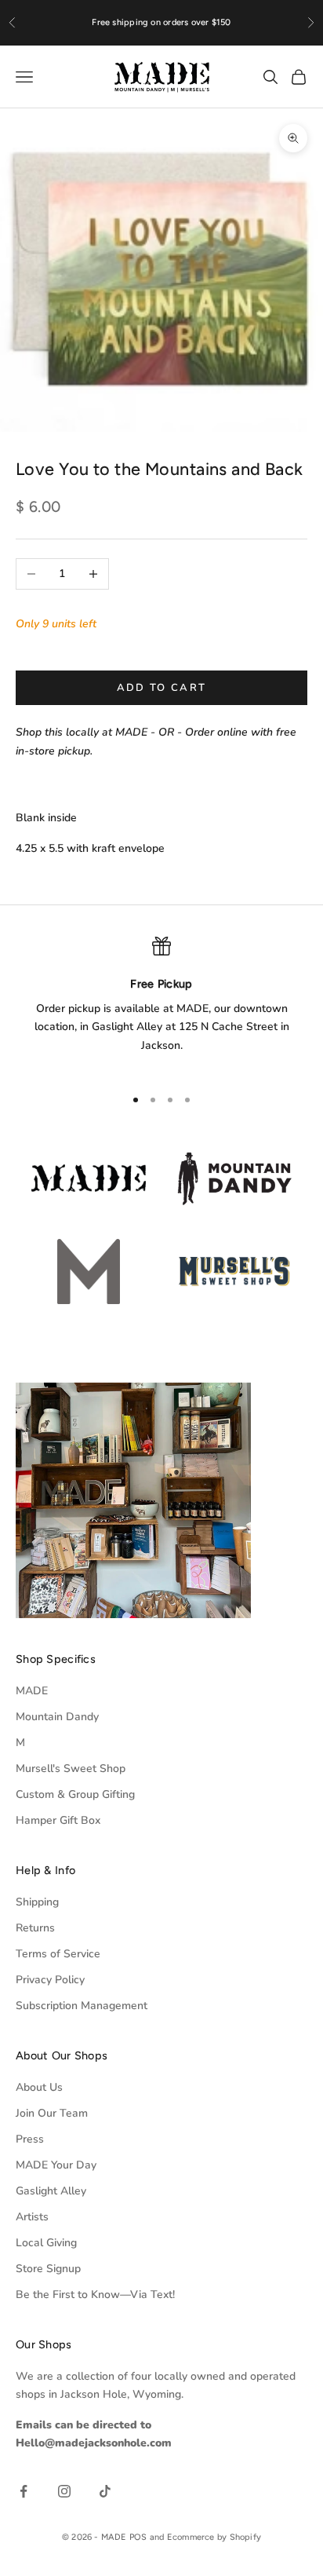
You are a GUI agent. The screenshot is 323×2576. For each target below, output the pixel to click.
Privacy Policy (50, 1980)
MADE (32, 1691)
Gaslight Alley (51, 2191)
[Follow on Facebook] (24, 2491)
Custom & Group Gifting (75, 1794)
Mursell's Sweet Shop (71, 1768)
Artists (32, 2217)
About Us (39, 2087)
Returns (35, 1928)
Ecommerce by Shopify (214, 2537)
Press (30, 2139)
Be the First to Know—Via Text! (95, 2295)
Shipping (37, 1902)
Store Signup (48, 2269)
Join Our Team (52, 2113)
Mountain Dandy (57, 1717)
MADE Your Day (56, 2165)
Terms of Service (58, 1954)
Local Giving (46, 2243)
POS (138, 2537)
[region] (161, 1005)
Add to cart (162, 688)
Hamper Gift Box (58, 1820)
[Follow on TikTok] (105, 2491)
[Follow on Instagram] (64, 2491)
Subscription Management (82, 2006)
